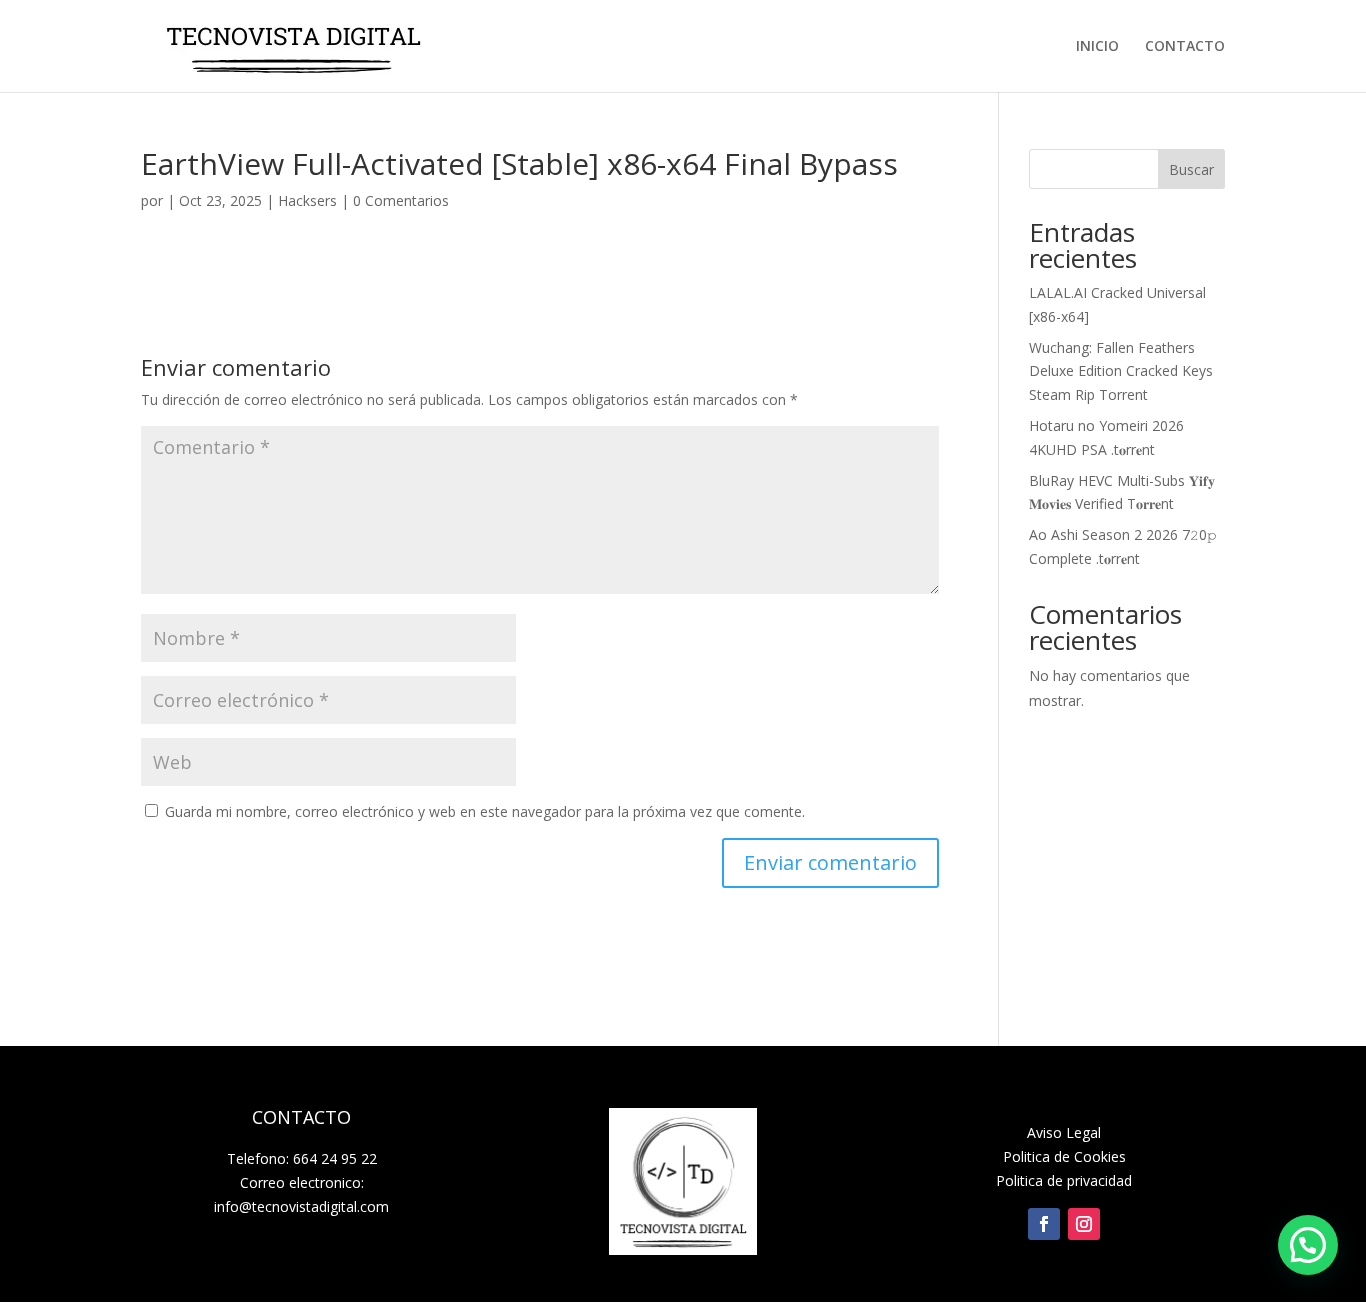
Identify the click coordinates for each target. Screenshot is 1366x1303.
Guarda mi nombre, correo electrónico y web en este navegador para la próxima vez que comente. (485, 811)
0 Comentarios (401, 200)
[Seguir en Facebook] (1044, 1224)
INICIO (1097, 47)
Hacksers (307, 200)
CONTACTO (1185, 47)
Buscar (1191, 169)
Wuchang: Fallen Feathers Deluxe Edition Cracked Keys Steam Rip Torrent (1121, 371)
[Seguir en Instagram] (1084, 1224)
